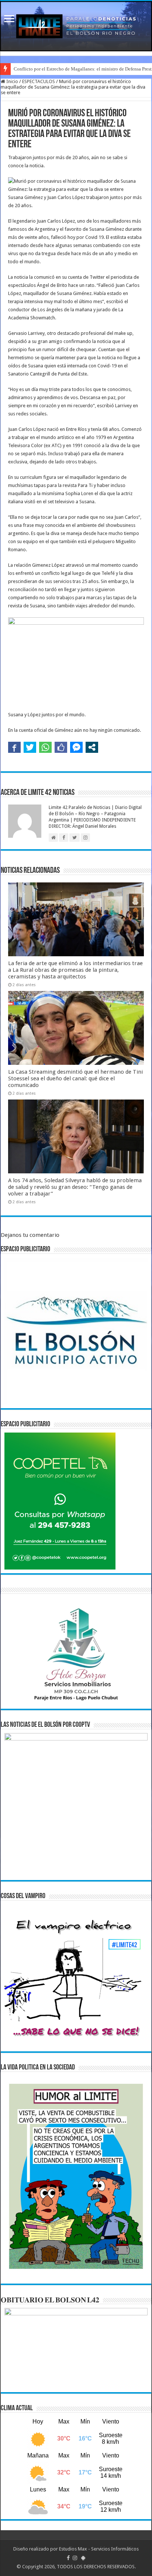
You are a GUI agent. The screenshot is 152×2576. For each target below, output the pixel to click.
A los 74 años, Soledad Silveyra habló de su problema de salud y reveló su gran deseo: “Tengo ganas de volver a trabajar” (75, 1187)
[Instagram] (75, 2558)
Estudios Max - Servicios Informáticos (99, 2549)
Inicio (12, 81)
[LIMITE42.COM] (76, 26)
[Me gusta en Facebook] (61, 747)
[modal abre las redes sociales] (92, 747)
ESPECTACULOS (39, 81)
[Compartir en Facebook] (14, 747)
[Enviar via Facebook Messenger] (76, 747)
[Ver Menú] (9, 19)
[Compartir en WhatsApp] (45, 747)
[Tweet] (30, 747)
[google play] (83, 2558)
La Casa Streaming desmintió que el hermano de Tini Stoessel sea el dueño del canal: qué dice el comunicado (75, 1078)
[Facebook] (68, 2558)
